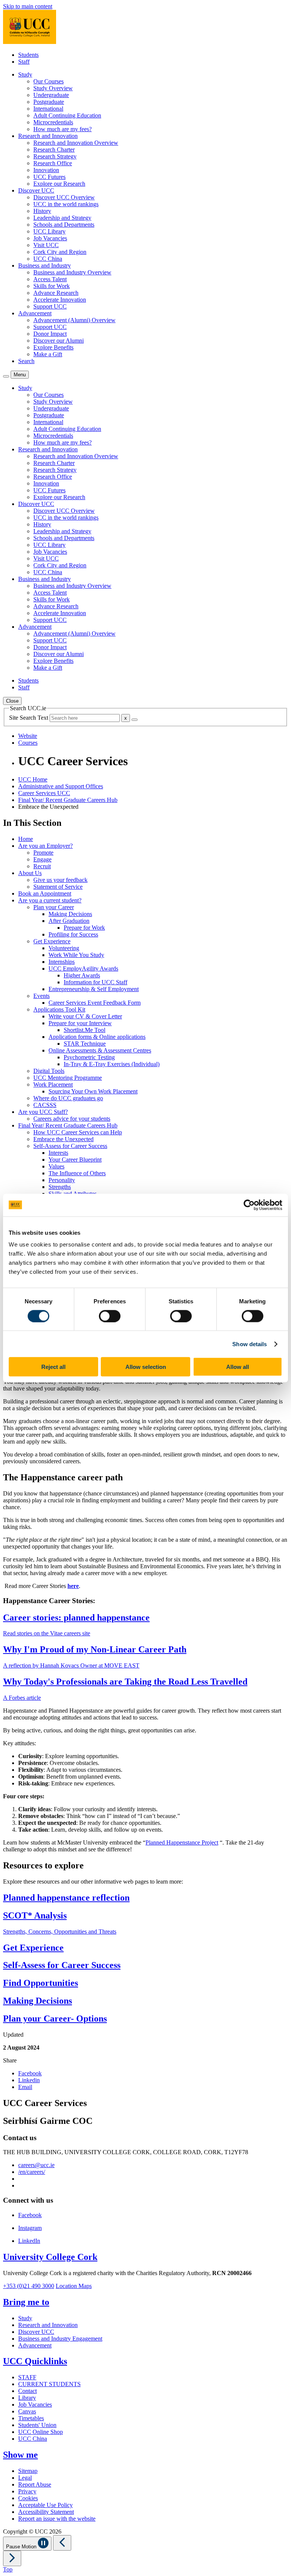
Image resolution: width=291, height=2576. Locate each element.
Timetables (31, 2418)
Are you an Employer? (45, 846)
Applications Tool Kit (59, 1009)
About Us (30, 873)
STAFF (27, 2377)
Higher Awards (82, 975)
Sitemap (28, 2471)
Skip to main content (28, 6)
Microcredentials (53, 122)
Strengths (60, 1187)
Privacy (27, 2491)
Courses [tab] (28, 743)
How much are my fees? (63, 129)
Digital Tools (49, 1071)
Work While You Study (76, 955)
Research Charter (54, 150)
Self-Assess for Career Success (70, 1146)
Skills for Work (52, 286)
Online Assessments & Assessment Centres (100, 1050)
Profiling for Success (73, 934)
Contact (27, 2391)
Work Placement (53, 1084)
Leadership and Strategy (62, 218)
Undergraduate (51, 95)
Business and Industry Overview (72, 272)
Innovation (46, 170)
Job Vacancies (50, 238)
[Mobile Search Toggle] (6, 376)
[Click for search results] (135, 720)
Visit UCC (46, 245)
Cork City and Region (60, 252)
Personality (62, 1180)
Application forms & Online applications (97, 1037)
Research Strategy (55, 156)
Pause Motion (22, 2547)
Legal (25, 2478)
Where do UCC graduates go (68, 1098)
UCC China (48, 259)
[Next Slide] (12, 2558)
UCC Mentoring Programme (68, 1078)
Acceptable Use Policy (45, 2505)
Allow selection (146, 1367)
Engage (42, 859)
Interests (58, 1153)
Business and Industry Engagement (60, 2339)
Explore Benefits (53, 347)
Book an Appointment (45, 893)
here (73, 1586)
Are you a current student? (50, 900)
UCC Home (33, 779)
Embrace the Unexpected (63, 1139)
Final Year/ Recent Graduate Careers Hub (68, 800)
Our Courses (48, 81)
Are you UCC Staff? (43, 1112)
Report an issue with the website (57, 2519)
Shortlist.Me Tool (84, 1030)
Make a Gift (48, 354)
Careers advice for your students (72, 1119)
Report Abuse (35, 2484)
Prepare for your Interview (80, 1023)
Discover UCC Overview (64, 197)
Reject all (53, 1367)
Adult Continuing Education (67, 115)
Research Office (53, 163)
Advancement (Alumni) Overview (74, 320)
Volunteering (64, 948)
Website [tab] (28, 736)
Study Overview (53, 88)
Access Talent (50, 279)
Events (41, 996)
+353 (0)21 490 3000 (29, 2286)
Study (25, 2318)
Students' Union (37, 2425)
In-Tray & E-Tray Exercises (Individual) (112, 1064)
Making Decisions (70, 914)
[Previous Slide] (62, 2543)
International (48, 109)
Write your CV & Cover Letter (85, 1016)
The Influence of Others (77, 1173)
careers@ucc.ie (36, 2165)
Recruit (42, 866)
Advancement (35, 2345)
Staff (24, 62)
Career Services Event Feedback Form (95, 1003)
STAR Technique (85, 1044)
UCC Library (49, 231)
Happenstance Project (192, 1842)
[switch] (110, 1316)
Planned (155, 1842)
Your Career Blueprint (75, 1160)
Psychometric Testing (89, 1057)
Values (56, 1166)
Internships (62, 962)
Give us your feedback (60, 880)
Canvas (27, 2411)
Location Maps (74, 2286)
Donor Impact (50, 334)
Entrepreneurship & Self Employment (94, 989)
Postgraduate (49, 102)
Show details (250, 1344)
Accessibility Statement (46, 2512)
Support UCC (50, 306)
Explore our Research (59, 184)
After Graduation (69, 921)
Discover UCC (36, 2332)
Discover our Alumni (59, 341)
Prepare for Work (84, 928)
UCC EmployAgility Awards (83, 969)
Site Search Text (29, 718)
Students (28, 55)
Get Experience (52, 941)
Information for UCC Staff (95, 982)
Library (27, 2398)
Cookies (28, 2498)
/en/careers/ (32, 2172)
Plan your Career (54, 907)
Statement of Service (58, 887)
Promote (43, 853)
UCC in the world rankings (66, 204)
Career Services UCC (44, 793)
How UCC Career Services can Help (78, 1132)
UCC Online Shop (41, 2432)
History (42, 211)
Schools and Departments (64, 225)
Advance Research (56, 293)
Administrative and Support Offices (61, 786)
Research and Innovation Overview (76, 143)
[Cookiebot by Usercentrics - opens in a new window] (249, 1205)
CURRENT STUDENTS (49, 2384)
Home (26, 839)
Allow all (238, 1367)
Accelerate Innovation (60, 300)
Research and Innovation (48, 2325)
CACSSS (45, 1105)
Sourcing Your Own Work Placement (93, 1091)
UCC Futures (49, 177)
